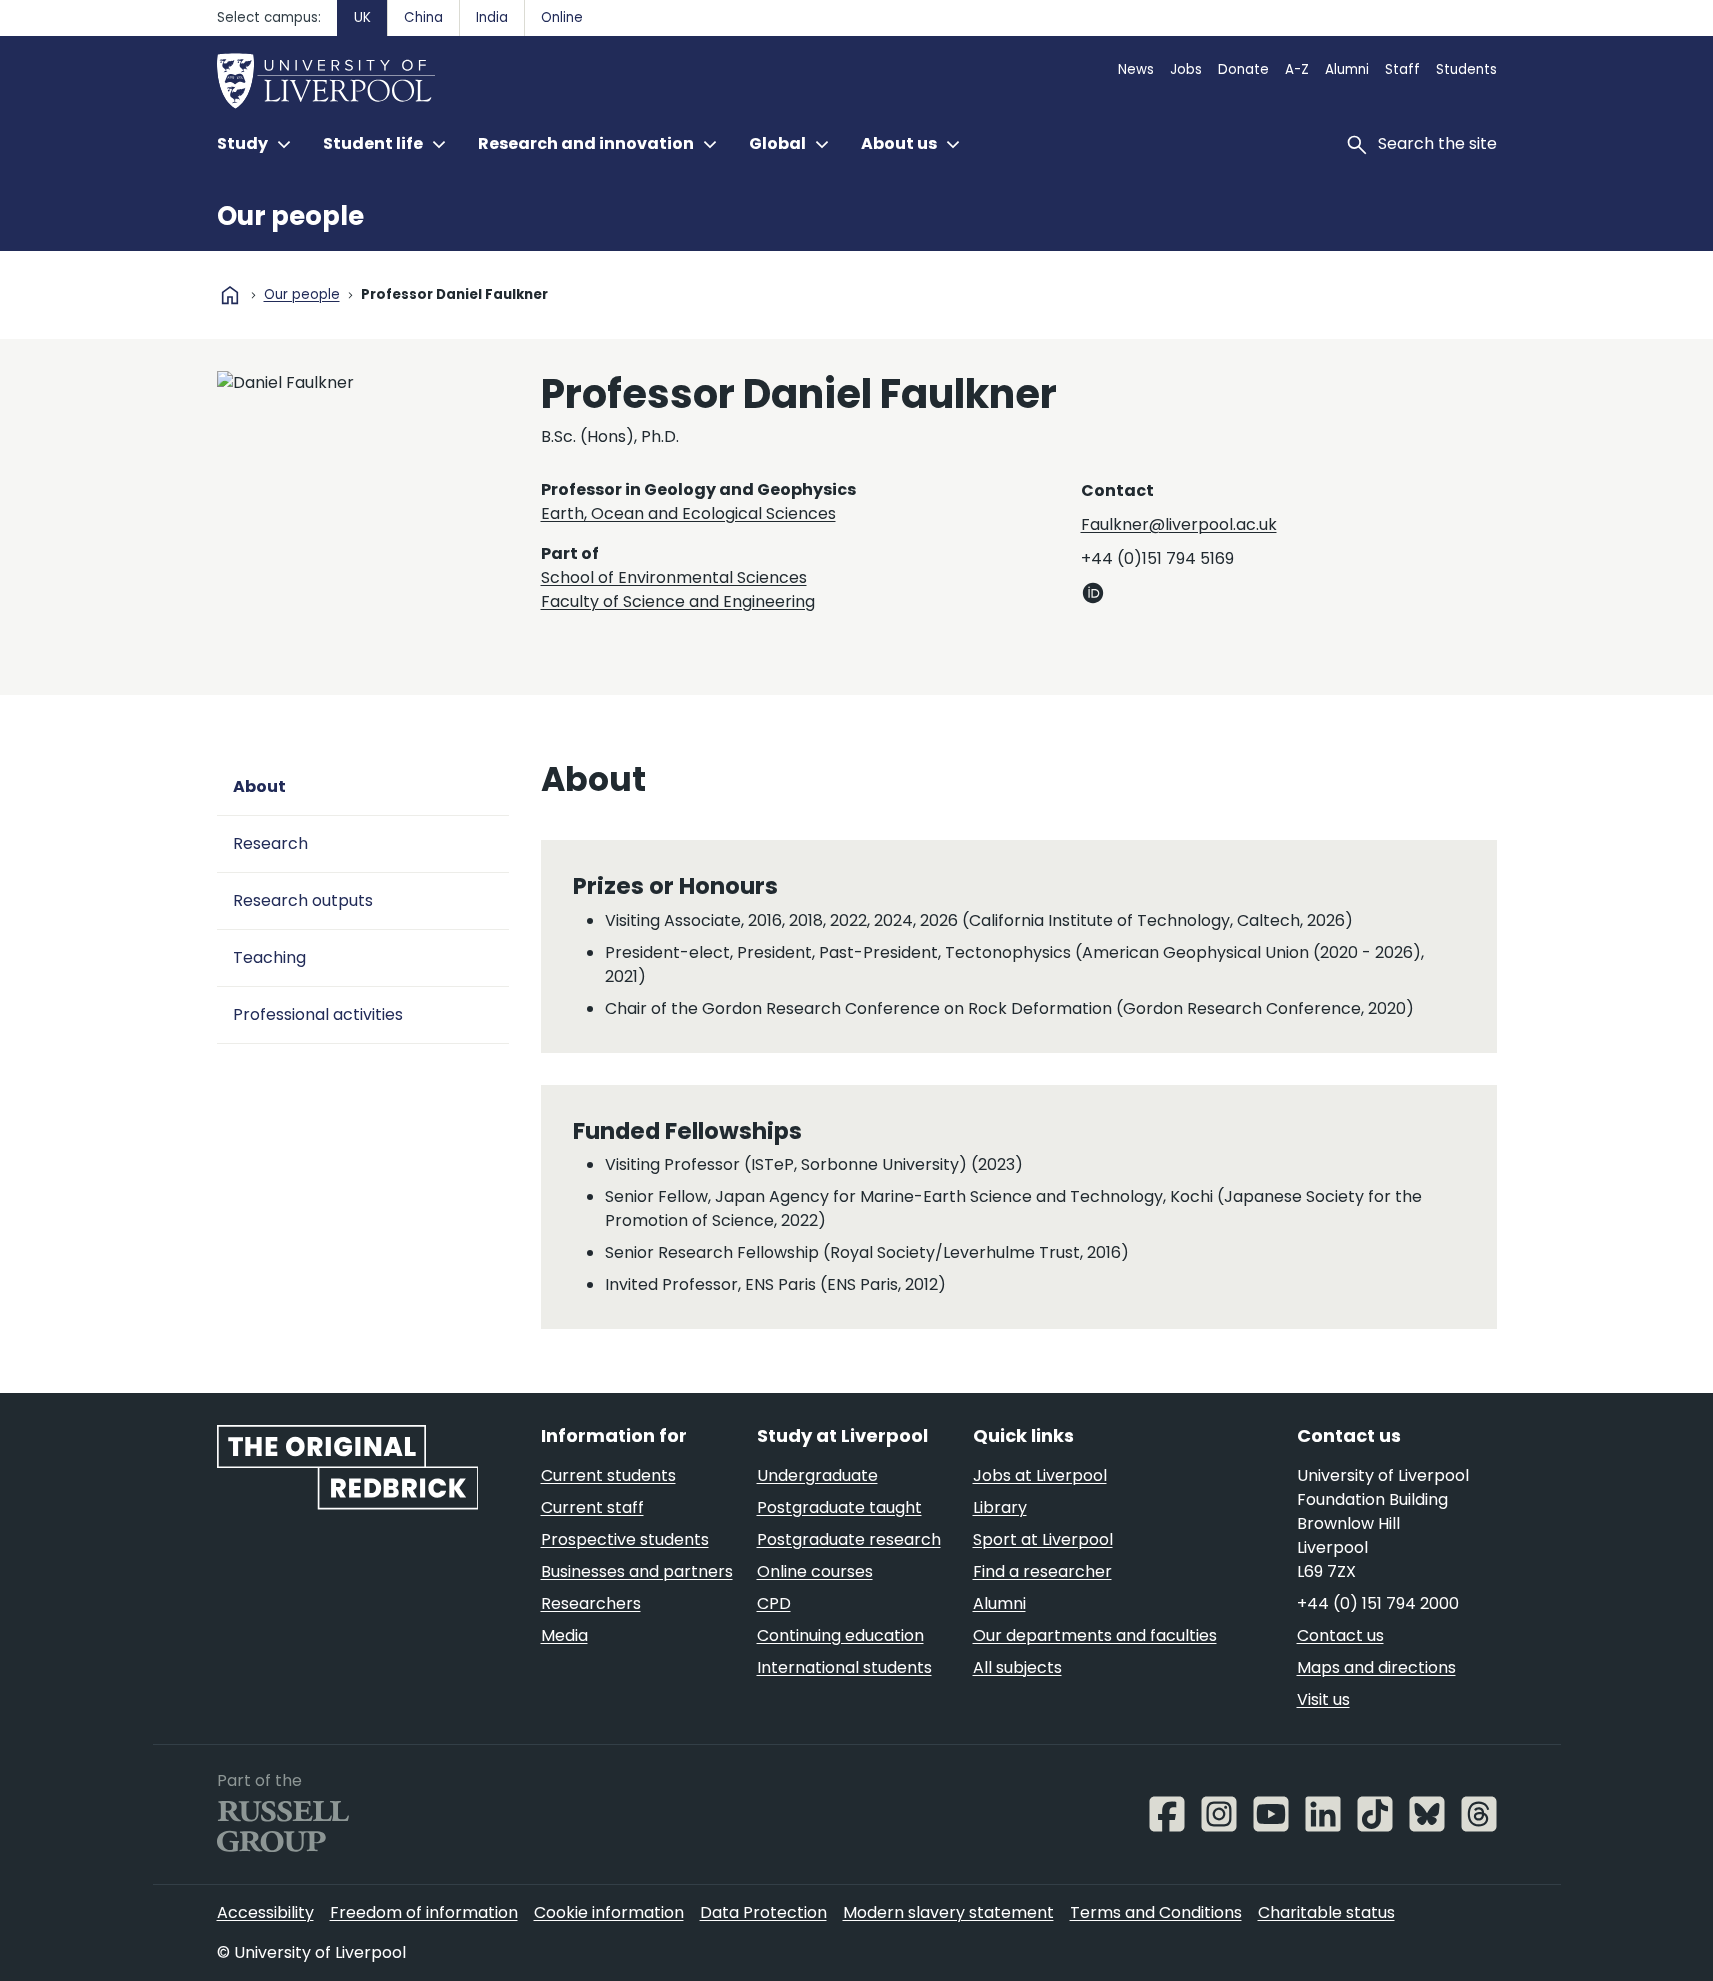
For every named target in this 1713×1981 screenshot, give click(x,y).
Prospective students (625, 1539)
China (423, 17)
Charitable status (1326, 1912)
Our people (290, 216)
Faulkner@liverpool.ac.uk (1179, 524)
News (1136, 69)
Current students (608, 1475)
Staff (1402, 69)
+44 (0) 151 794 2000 (1378, 1603)
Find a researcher (1042, 1571)
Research (270, 843)
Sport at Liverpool (1043, 1539)
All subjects (1017, 1667)
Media (564, 1635)
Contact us (1340, 1635)
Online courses (815, 1571)
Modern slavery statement (948, 1912)
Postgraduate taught (839, 1507)
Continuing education (840, 1635)
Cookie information (609, 1912)
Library (1000, 1507)
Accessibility (265, 1912)
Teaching (269, 957)
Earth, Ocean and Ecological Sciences (688, 513)
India (492, 17)
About (259, 786)
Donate (1243, 69)
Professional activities (318, 1014)
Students (1466, 69)
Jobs (1186, 69)
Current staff (592, 1507)
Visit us (1323, 1699)
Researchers (591, 1603)
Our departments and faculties (1095, 1635)
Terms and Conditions (1156, 1912)
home (230, 295)
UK (362, 17)
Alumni (1347, 69)
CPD (774, 1603)
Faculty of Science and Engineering (678, 601)
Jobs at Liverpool (1040, 1475)
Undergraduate (817, 1475)
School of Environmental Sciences (674, 577)
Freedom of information (424, 1912)
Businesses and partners (637, 1571)
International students (844, 1667)
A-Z (1297, 69)
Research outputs (303, 900)
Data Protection (763, 1912)
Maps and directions (1376, 1667)
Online (562, 17)
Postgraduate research (849, 1539)
